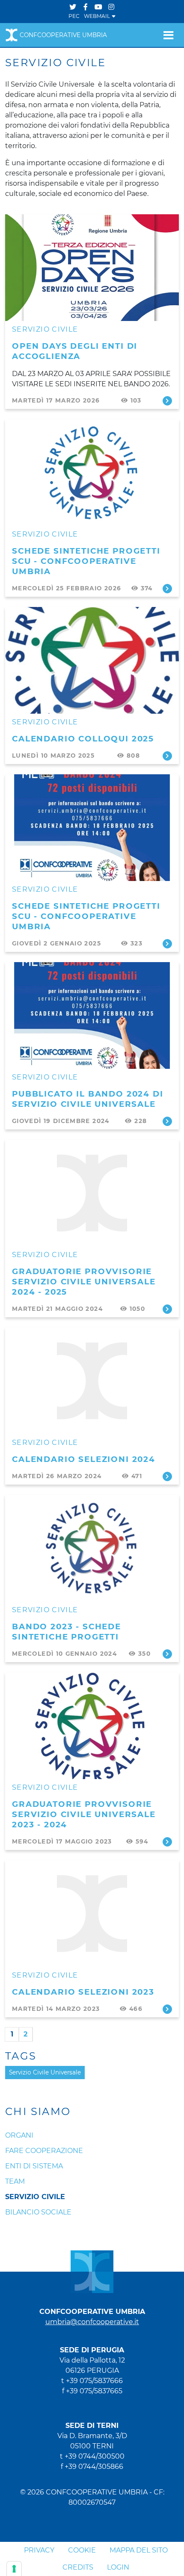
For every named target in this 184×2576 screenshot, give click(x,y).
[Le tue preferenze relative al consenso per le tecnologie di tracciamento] (14, 2569)
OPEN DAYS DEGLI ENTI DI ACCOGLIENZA (75, 351)
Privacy (39, 2550)
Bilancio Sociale (38, 2212)
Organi (19, 2135)
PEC (74, 16)
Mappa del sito (139, 2550)
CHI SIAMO (38, 2112)
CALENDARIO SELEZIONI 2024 (84, 1459)
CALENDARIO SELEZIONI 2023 (83, 1992)
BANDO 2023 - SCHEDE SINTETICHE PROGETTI (67, 1632)
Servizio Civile (45, 329)
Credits (78, 2567)
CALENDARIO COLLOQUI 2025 (83, 739)
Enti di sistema (34, 2166)
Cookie (82, 2550)
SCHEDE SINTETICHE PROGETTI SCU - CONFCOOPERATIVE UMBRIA (86, 561)
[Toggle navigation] (168, 35)
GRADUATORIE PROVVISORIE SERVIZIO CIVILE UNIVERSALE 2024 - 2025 (84, 1282)
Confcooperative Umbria (63, 35)
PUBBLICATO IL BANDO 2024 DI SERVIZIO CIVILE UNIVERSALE (88, 1099)
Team (15, 2181)
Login (118, 2567)
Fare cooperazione (44, 2151)
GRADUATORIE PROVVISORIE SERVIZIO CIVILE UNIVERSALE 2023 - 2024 (84, 1814)
